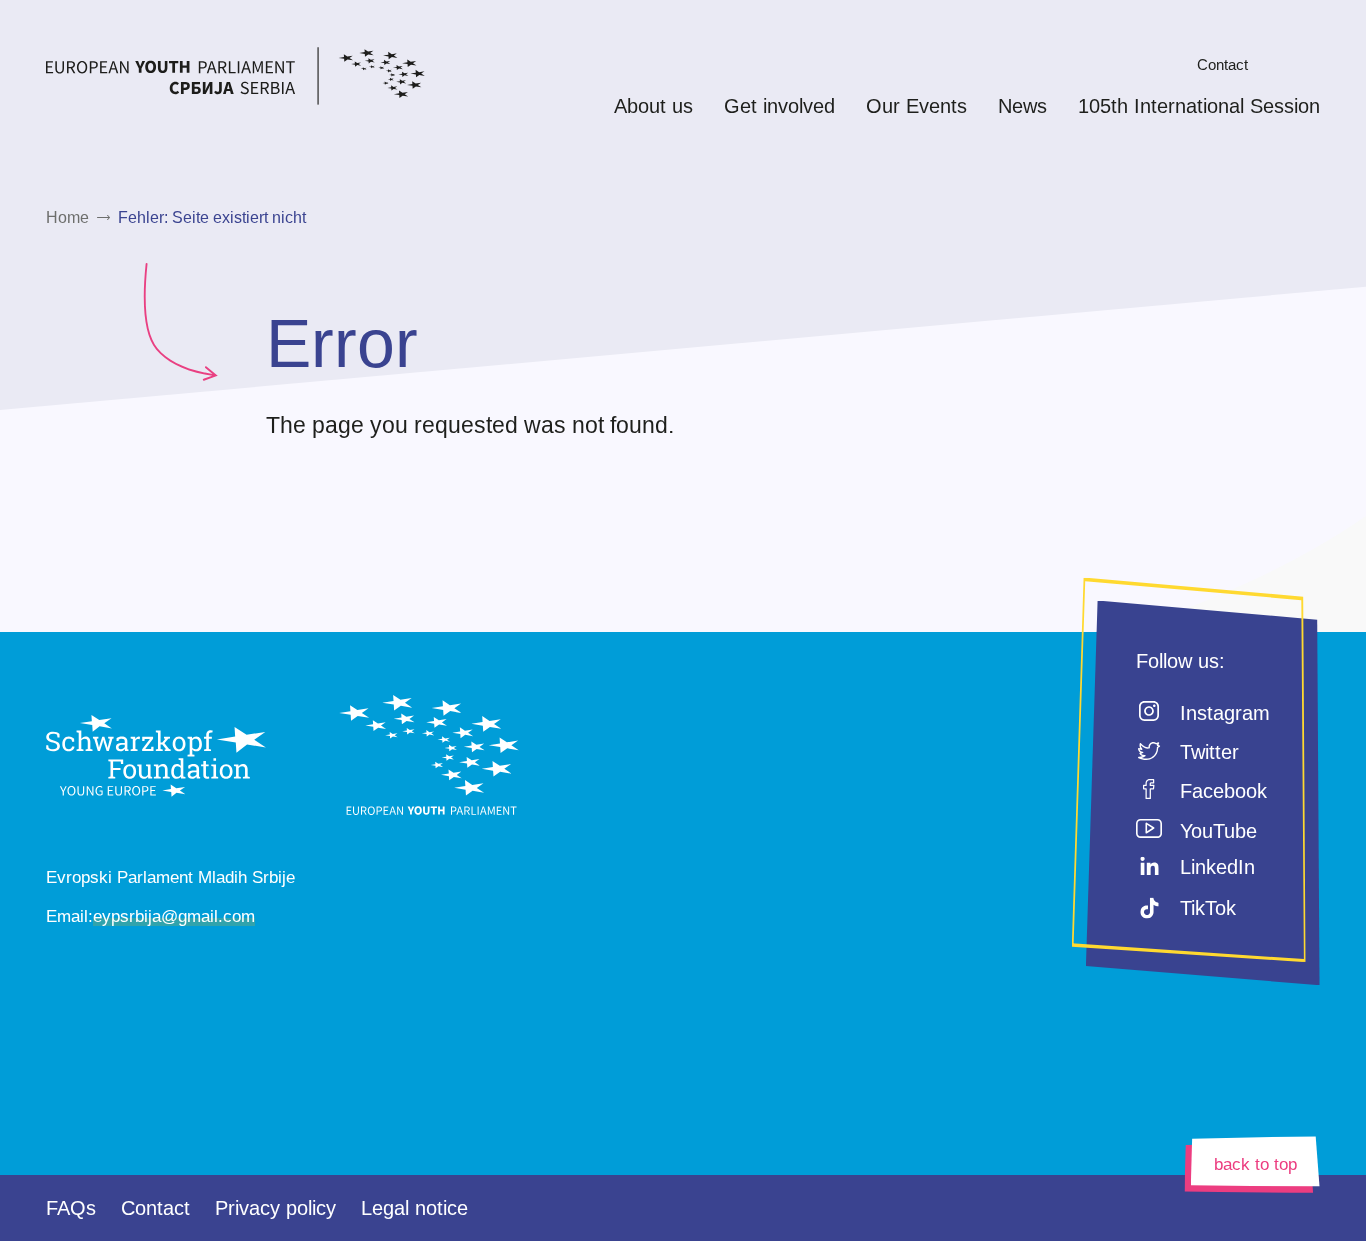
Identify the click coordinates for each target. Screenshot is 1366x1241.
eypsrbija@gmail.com (174, 916)
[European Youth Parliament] (272, 79)
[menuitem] (1167, 64)
